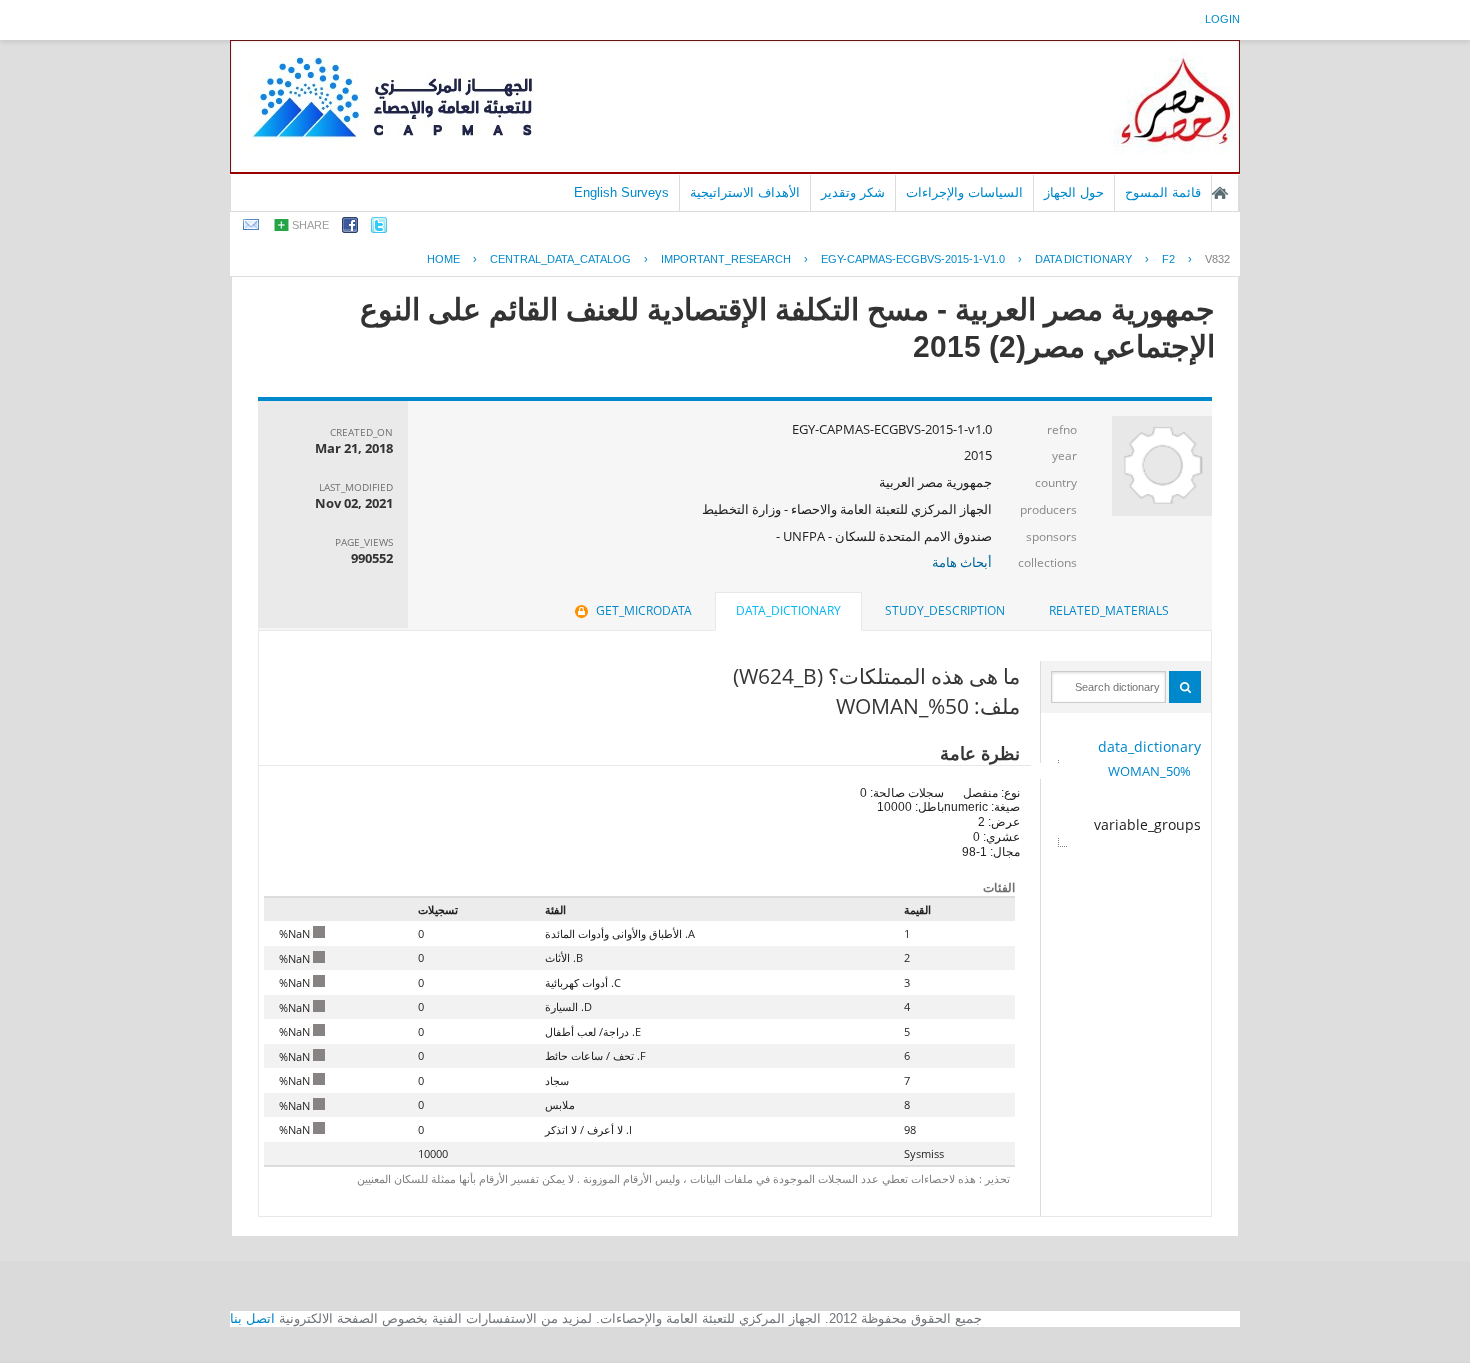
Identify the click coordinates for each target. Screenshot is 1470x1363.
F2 (1168, 259)
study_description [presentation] (945, 610)
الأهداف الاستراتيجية (745, 192)
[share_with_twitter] (379, 228)
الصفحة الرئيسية (1220, 193)
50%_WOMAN (1149, 771)
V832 (1217, 259)
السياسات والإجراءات (964, 192)
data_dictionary (1149, 746)
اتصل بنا (252, 1318)
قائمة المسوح (1163, 192)
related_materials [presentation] (1109, 610)
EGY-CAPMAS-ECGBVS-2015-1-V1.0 (913, 259)
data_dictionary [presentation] (788, 610)
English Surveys (621, 192)
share (310, 225)
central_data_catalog (560, 259)
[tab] (1109, 611)
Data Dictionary (1083, 259)
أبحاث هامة (962, 562)
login (1222, 19)
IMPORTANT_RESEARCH (726, 259)
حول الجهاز (1074, 192)
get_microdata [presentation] (644, 610)
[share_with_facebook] (350, 228)
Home (443, 259)
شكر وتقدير (853, 192)
